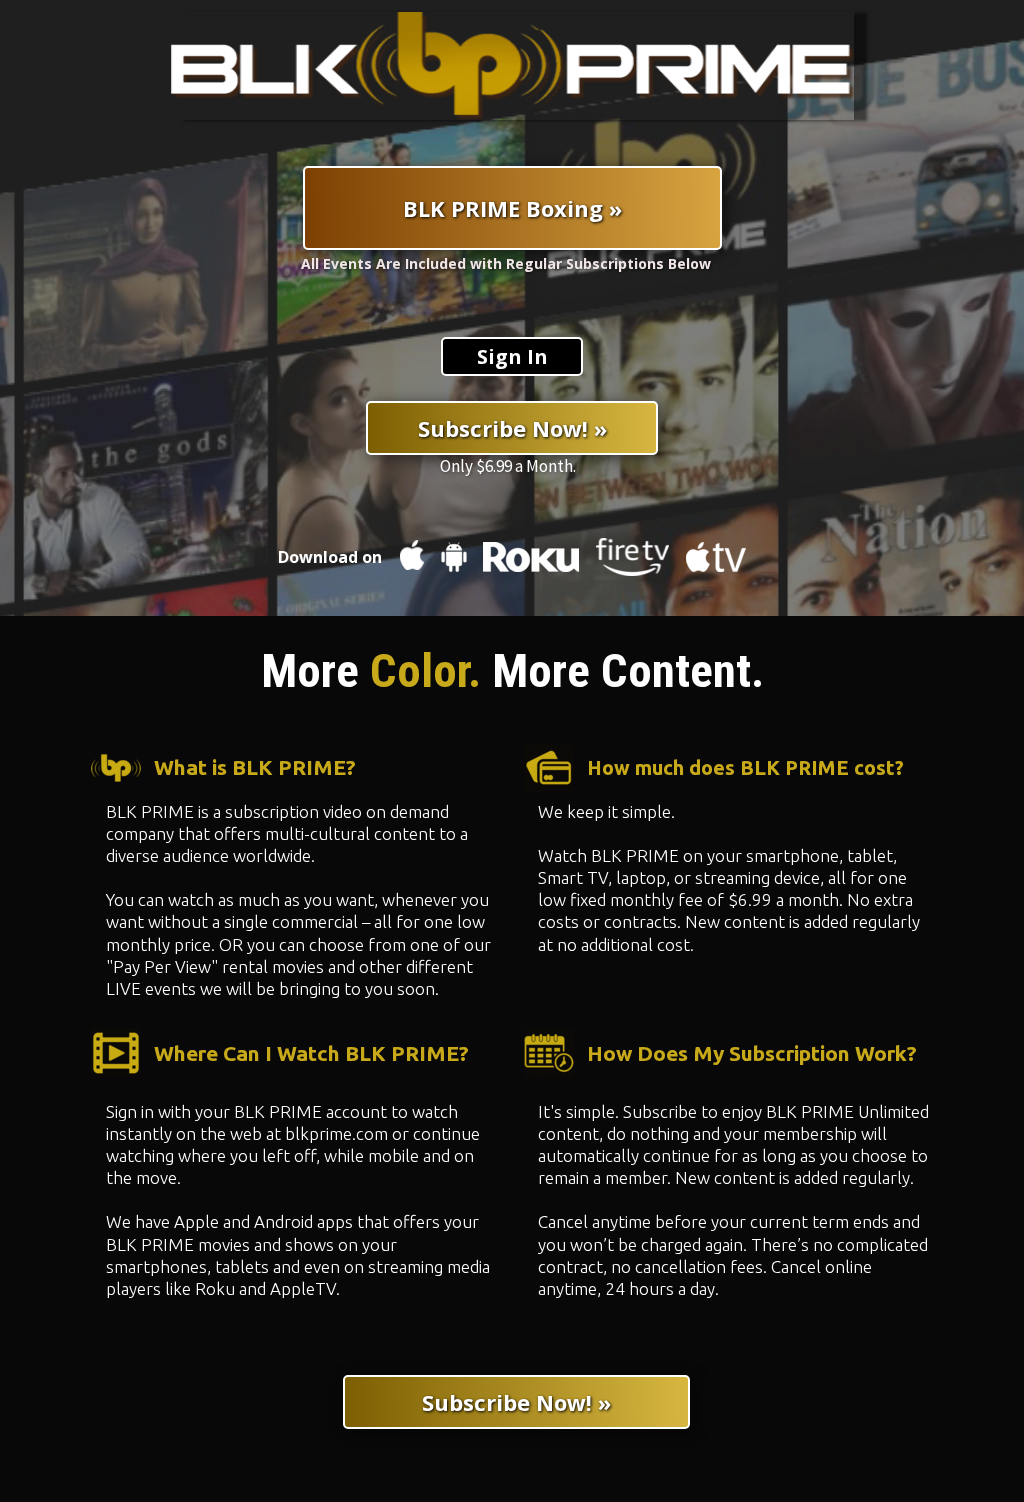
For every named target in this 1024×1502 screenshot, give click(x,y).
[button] (512, 356)
